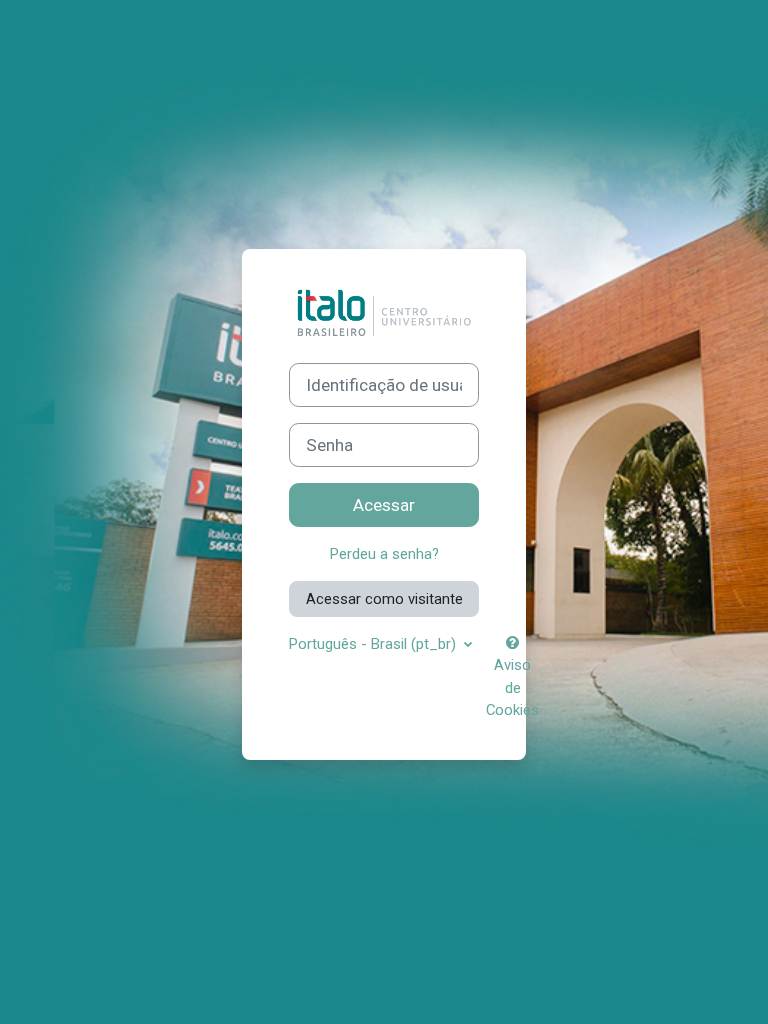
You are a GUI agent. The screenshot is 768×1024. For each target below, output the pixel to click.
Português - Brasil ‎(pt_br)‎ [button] (374, 644)
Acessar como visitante (384, 599)
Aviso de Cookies (512, 687)
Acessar (384, 505)
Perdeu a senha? (384, 554)
